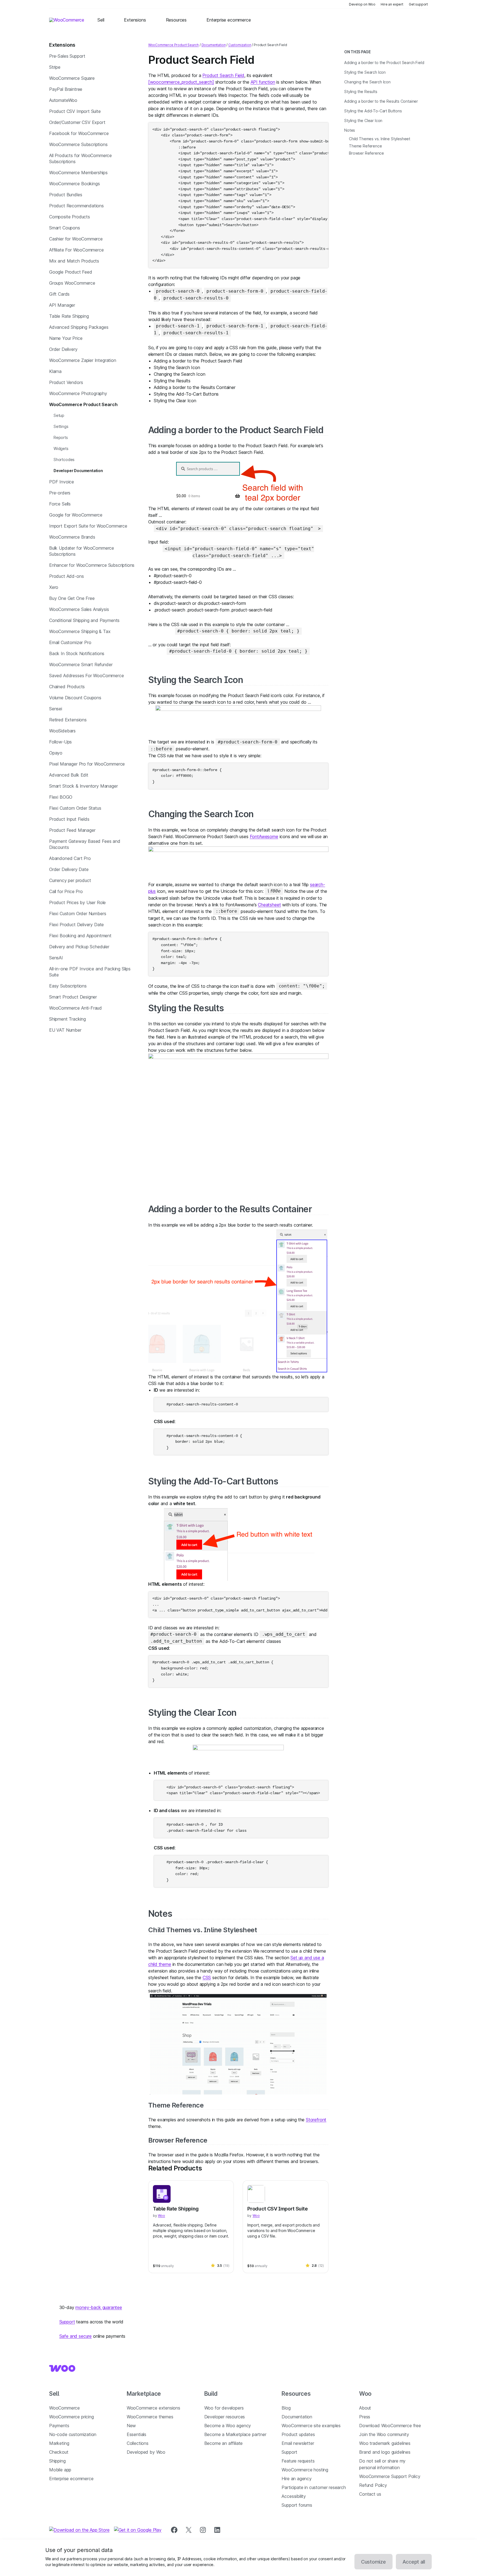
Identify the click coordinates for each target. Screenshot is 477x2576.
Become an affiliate (224, 2443)
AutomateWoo (63, 100)
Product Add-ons (66, 576)
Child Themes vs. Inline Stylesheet (203, 1930)
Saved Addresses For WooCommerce (87, 676)
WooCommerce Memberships (78, 173)
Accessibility (294, 2496)
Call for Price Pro (66, 891)
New (131, 2426)
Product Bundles (66, 195)
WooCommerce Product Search (83, 404)
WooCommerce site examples (311, 2426)
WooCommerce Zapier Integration (83, 360)
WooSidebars (62, 731)
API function (263, 82)
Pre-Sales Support (67, 56)
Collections (138, 2443)
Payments (59, 2426)
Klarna (55, 371)
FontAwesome (264, 836)
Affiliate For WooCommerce (76, 250)
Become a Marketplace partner (235, 2434)
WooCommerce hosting (305, 2470)
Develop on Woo (362, 4)
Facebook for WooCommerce (79, 133)
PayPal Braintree (66, 89)
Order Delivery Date (69, 869)
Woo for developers (224, 2408)
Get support (418, 4)
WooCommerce (64, 2408)
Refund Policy (373, 2485)
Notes (160, 1914)
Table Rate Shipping (69, 316)
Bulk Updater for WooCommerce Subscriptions (82, 551)
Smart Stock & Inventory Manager (84, 786)
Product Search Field (223, 75)
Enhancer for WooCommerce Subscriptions (92, 565)
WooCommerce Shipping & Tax (80, 631)
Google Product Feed (71, 272)
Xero (54, 587)
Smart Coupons (65, 228)
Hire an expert (392, 4)
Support (67, 2322)
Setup (59, 415)
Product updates (298, 2434)
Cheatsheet (269, 905)
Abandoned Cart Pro (70, 858)
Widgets (61, 448)
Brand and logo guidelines (385, 2452)
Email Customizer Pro (70, 642)
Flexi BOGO (61, 797)
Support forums (297, 2505)
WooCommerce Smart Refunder (81, 664)
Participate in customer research (314, 2487)
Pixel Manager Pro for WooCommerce (87, 764)
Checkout (59, 2452)
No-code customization (73, 2434)
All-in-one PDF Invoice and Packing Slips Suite (90, 972)
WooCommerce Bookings (74, 184)
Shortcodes (64, 460)
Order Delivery (63, 349)
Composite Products (70, 217)
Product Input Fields (69, 819)
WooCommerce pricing (71, 2417)
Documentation (214, 45)
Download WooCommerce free (390, 2426)
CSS (207, 1977)
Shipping (57, 2461)
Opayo (56, 753)
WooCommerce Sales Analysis (79, 609)
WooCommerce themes (150, 2417)
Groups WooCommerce (72, 283)
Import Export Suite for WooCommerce (88, 526)
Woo (161, 2216)
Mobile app (60, 2470)
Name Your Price (66, 338)
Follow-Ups (60, 742)
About (365, 2408)
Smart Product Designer (73, 997)
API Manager (62, 305)
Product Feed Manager (72, 830)
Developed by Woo (146, 2452)
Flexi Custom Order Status (75, 808)
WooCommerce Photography (78, 393)
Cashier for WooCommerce (76, 239)
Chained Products (67, 687)
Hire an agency (297, 2479)
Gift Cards (59, 294)
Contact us (370, 2494)
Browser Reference (178, 2140)
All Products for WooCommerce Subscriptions (80, 158)
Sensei (56, 709)
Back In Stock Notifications (77, 653)
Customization (240, 45)
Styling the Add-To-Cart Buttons (213, 1481)
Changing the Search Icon (201, 814)
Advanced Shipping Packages (79, 327)
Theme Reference (176, 2105)
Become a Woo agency (228, 2426)
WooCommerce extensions (153, 2408)
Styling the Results (186, 1008)
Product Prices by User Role (77, 902)
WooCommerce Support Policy (390, 2476)
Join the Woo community (384, 2434)
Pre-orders (60, 493)
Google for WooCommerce (76, 515)
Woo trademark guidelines (385, 2443)
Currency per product (70, 880)
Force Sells (60, 504)
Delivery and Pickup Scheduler (79, 947)
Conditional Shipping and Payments (84, 620)
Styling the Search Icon (196, 680)
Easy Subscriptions (68, 986)
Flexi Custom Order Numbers (78, 914)
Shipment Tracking (67, 1019)
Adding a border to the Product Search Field (236, 430)
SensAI (56, 958)
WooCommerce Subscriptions (78, 144)
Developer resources (225, 2417)
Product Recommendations (76, 206)
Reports (61, 437)
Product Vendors (66, 382)
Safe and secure (75, 2336)
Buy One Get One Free (72, 598)
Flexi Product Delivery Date (76, 925)
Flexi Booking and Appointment (80, 936)
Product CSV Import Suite (75, 111)
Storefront (316, 2120)
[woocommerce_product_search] (181, 82)
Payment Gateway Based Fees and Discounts (85, 844)
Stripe (55, 67)
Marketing (59, 2443)
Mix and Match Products (74, 261)
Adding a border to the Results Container (230, 1209)
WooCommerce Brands (72, 537)
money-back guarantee (99, 2307)
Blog (286, 2408)
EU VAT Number (65, 1030)
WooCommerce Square (72, 78)
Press (365, 2417)
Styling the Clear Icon (192, 1713)
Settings (61, 426)
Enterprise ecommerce (71, 2479)
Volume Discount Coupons (75, 698)
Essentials (137, 2434)
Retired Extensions (68, 720)
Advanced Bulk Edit (69, 775)
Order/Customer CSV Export (77, 122)
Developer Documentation (78, 471)
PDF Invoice (62, 482)
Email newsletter (298, 2443)
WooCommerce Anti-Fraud (75, 1008)
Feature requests (298, 2461)
